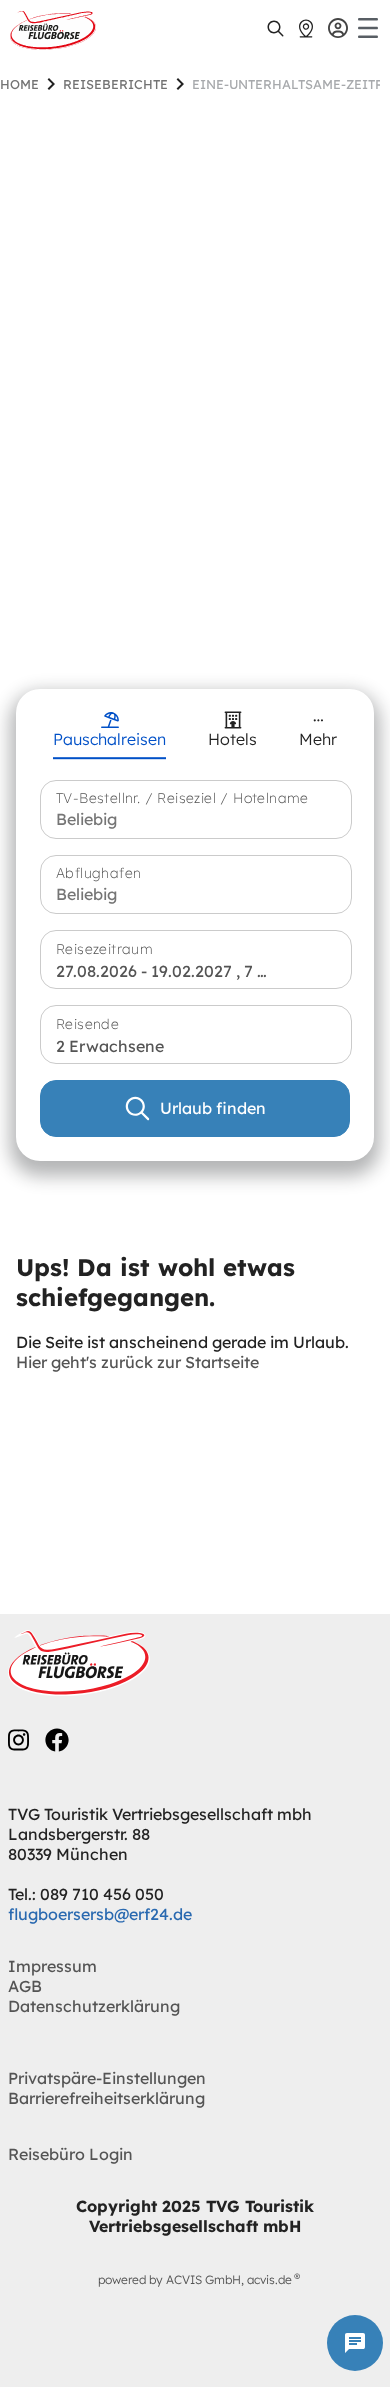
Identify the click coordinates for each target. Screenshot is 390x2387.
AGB (25, 1986)
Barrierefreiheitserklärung (106, 2098)
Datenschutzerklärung (94, 2006)
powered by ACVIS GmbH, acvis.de (195, 2279)
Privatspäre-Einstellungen (107, 2078)
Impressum (52, 1966)
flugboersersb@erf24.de (100, 1914)
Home (19, 84)
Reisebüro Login (70, 2154)
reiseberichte (115, 84)
